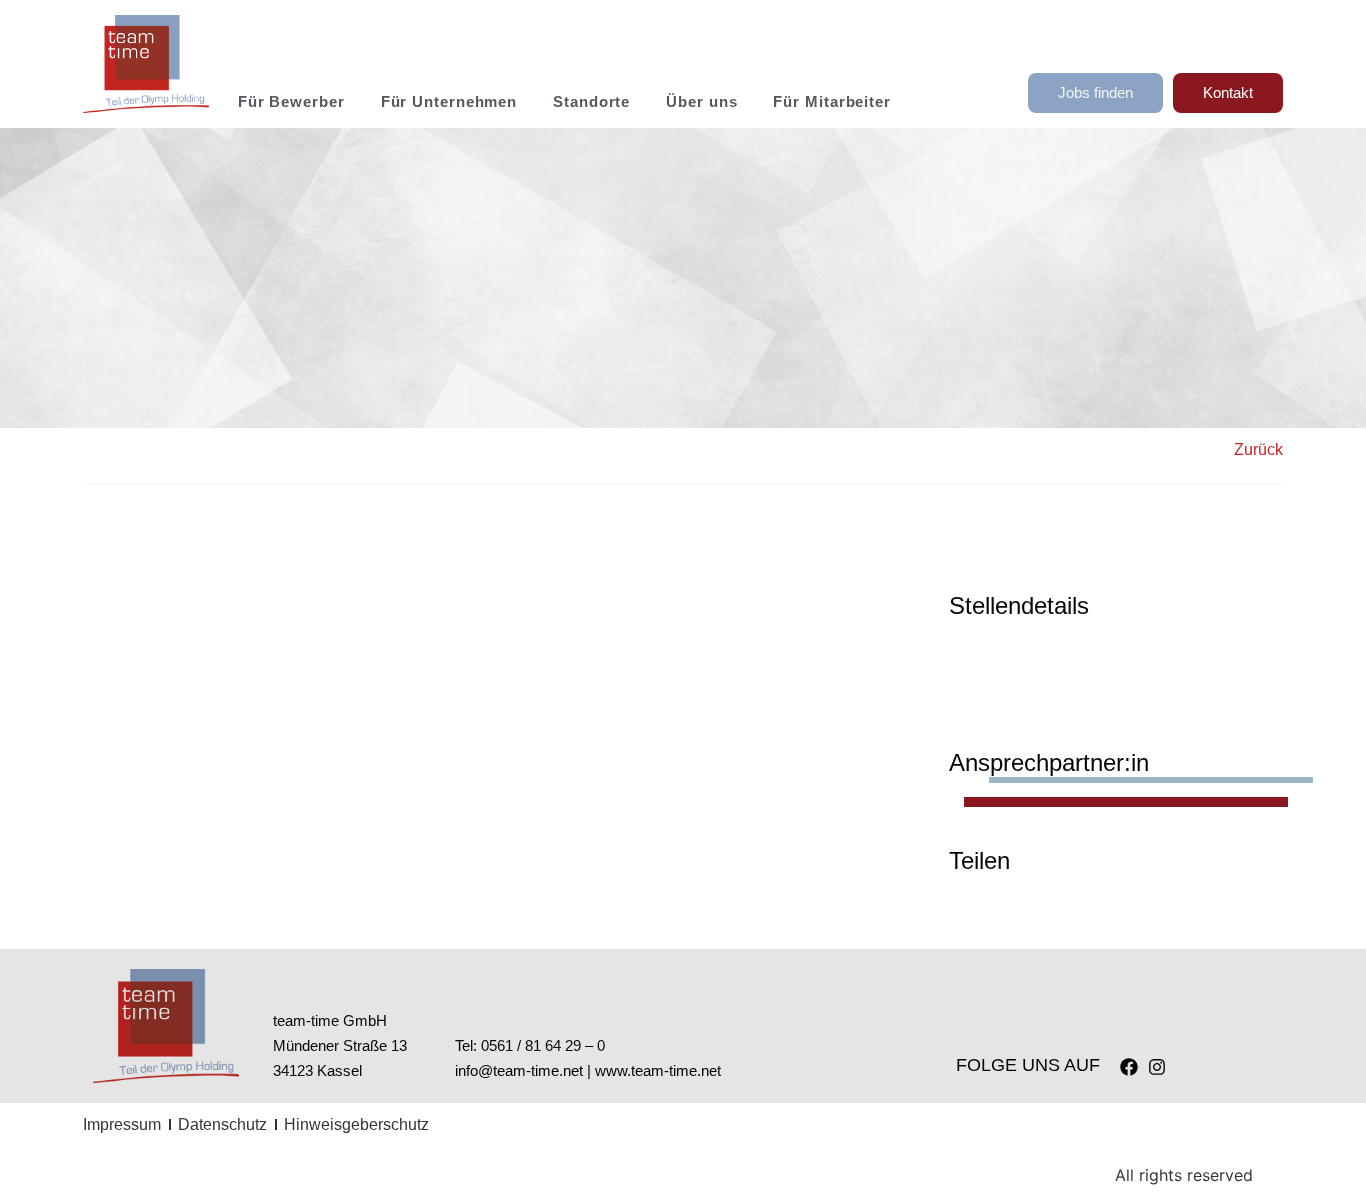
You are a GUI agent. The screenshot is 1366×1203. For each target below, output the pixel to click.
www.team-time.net (658, 1070)
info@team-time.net (519, 1070)
